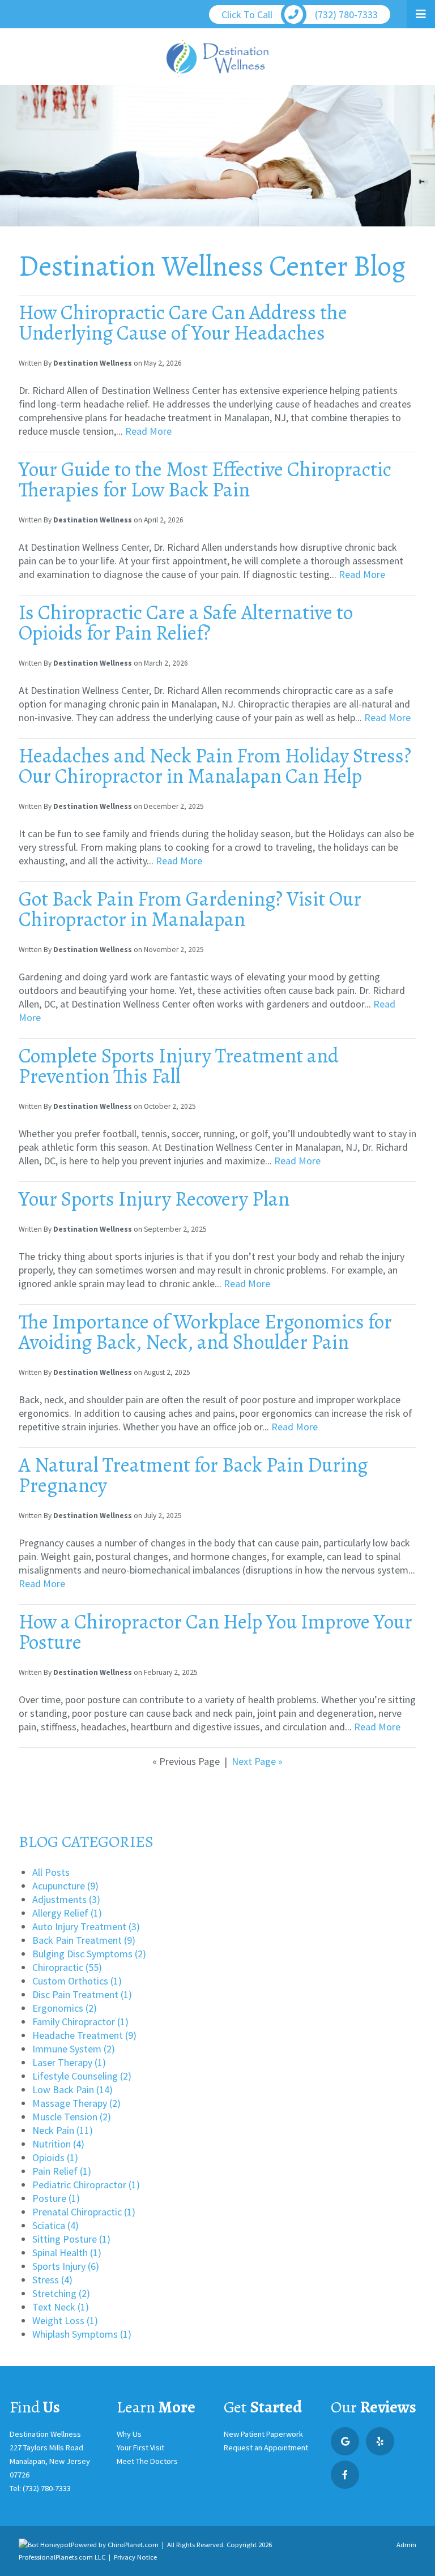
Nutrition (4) (58, 2144)
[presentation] (45, 2545)
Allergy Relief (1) (67, 1913)
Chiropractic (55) (67, 1967)
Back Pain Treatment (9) (84, 1940)
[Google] (345, 2441)
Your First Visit (140, 2448)
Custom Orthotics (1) (77, 1981)
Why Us (129, 2434)
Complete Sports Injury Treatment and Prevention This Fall (179, 1066)
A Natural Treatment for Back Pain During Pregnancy (193, 1475)
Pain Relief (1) (62, 2171)
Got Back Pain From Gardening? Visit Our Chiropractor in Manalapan (190, 909)
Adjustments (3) (66, 1899)
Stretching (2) (61, 2293)
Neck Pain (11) (63, 2130)
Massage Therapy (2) (76, 2103)
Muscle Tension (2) (72, 2117)
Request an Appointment (266, 2448)
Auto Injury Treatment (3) (86, 1926)
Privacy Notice (135, 2557)
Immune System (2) (74, 2049)
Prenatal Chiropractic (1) (84, 2212)
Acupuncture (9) (65, 1886)
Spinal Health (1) (67, 2253)
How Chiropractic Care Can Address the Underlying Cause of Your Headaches (183, 322)
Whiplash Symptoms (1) (82, 2334)
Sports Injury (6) (66, 2266)
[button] (421, 14)
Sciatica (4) (56, 2225)
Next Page (257, 1761)
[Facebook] (345, 2475)
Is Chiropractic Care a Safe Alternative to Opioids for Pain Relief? (186, 622)
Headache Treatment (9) (84, 2035)
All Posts (51, 1872)
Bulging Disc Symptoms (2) (89, 1954)
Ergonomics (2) (65, 2008)
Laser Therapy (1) (69, 2062)
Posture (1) (56, 2198)
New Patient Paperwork (263, 2434)
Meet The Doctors (147, 2461)
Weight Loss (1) (65, 2320)
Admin (406, 2545)
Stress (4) (52, 2280)
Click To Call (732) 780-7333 (300, 14)
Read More (148, 431)
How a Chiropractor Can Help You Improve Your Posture (216, 1632)
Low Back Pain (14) (72, 2089)
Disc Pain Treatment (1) (82, 1994)
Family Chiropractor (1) (80, 2022)
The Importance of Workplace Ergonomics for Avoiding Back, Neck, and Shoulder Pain (205, 1332)
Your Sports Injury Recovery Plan (154, 1199)
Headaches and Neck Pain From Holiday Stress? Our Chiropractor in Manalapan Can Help (215, 766)
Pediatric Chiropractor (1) (86, 2185)
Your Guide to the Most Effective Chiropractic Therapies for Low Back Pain (205, 479)
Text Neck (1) (61, 2307)
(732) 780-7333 (47, 2488)
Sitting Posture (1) (71, 2239)
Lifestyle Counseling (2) (82, 2076)
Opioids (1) (55, 2157)
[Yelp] (380, 2441)
